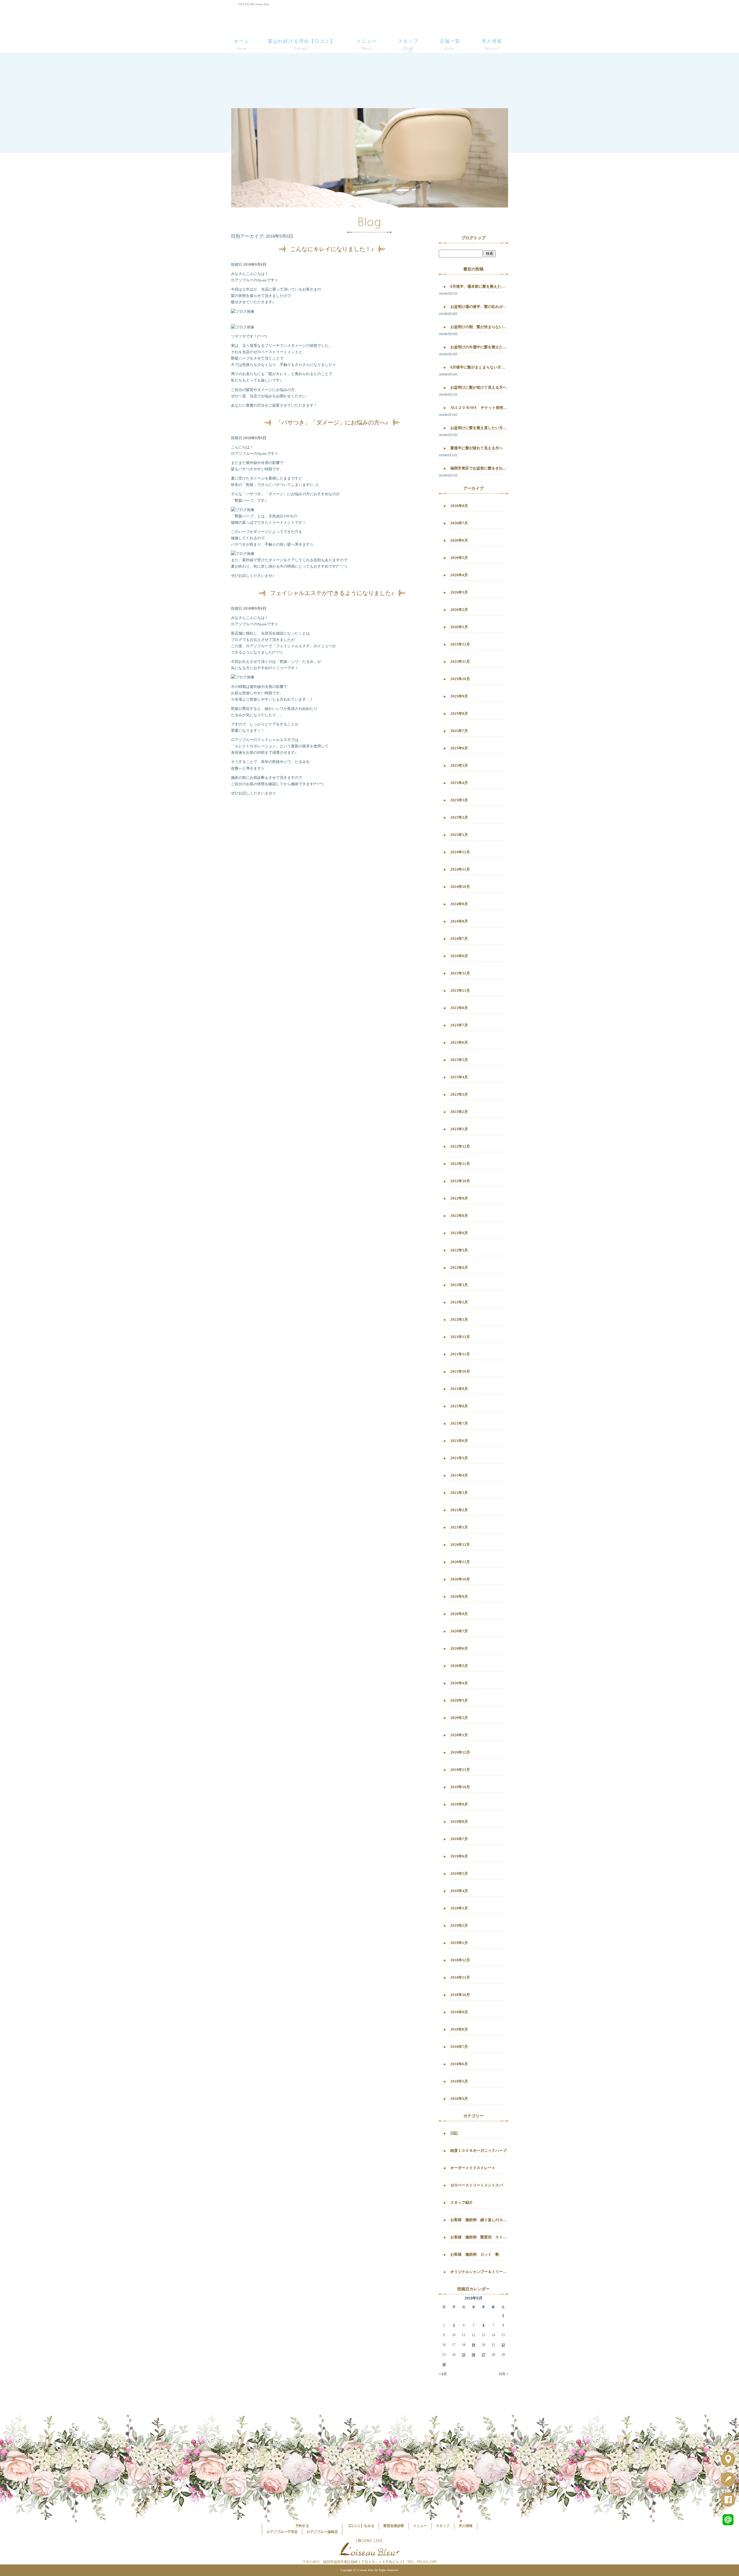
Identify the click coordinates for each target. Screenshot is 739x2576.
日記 (454, 2133)
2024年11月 (460, 869)
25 (464, 2355)
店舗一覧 (450, 41)
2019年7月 (459, 1839)
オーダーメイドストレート (473, 2168)
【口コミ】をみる (361, 2526)
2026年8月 (459, 506)
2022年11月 (460, 1164)
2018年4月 (459, 2099)
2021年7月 (459, 1423)
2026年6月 (459, 540)
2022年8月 (459, 1216)
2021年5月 (459, 1458)
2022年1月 (459, 1319)
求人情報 (492, 41)
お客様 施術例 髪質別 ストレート (479, 2237)
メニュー (367, 41)
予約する (302, 2526)
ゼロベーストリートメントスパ (477, 2185)
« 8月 (443, 2374)
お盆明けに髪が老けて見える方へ (478, 387)
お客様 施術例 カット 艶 (475, 2254)
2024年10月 (460, 887)
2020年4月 (459, 1683)
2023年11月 (460, 990)
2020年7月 (459, 1631)
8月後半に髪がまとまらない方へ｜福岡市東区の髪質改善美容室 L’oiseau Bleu (479, 367)
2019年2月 (459, 1925)
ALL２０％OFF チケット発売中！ (479, 408)
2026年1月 (459, 627)
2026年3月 (459, 592)
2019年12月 (460, 1752)
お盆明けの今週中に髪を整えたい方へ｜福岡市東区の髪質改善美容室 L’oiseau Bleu (479, 347)
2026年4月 (459, 575)
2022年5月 (459, 1250)
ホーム (242, 41)
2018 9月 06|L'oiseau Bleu (254, 4)
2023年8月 (459, 1008)
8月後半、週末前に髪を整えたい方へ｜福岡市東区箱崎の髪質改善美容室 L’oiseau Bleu (479, 286)
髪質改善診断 (394, 2526)
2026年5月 (459, 558)
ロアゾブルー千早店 (282, 2532)
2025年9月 (459, 696)
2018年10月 (460, 1995)
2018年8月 (459, 2029)
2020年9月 (459, 1596)
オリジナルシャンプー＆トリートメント (479, 2272)
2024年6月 (459, 956)
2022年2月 (459, 1302)
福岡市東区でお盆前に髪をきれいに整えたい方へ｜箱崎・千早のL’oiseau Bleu (479, 468)
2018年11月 (460, 1977)
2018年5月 (459, 2081)
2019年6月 (459, 1856)
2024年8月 (459, 921)
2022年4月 (459, 1268)
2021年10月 (460, 1371)
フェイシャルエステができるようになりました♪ (332, 593)
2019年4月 (459, 1891)
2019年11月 (460, 1770)
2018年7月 (459, 2047)
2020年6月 (459, 1648)
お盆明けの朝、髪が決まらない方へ (479, 327)
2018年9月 (459, 2012)
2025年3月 (459, 800)
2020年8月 (459, 1614)
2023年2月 (459, 1112)
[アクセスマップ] (730, 2461)
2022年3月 (459, 1285)
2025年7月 (459, 731)
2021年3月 (459, 1493)
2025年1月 (459, 835)
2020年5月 (459, 1666)
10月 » (503, 2374)
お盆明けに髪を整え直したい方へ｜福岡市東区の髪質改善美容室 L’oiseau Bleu (479, 428)
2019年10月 (460, 1787)
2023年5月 (459, 1060)
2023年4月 (459, 1077)
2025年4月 (459, 783)
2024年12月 (460, 852)
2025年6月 (459, 748)
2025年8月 (459, 713)
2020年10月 (460, 1579)
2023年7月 (459, 1025)
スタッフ (408, 41)
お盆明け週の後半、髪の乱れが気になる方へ (479, 307)
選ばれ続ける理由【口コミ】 (301, 41)
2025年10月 (460, 679)
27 (484, 2355)
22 (503, 2345)
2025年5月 (459, 765)
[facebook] (730, 2501)
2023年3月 (459, 1094)
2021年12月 (460, 1337)
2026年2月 (459, 610)
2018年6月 (459, 2064)
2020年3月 (459, 1700)
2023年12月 (460, 973)
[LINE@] (730, 2521)
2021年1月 (459, 1527)
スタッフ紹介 (462, 2202)
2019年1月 (459, 1943)
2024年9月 (459, 904)
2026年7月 (459, 523)
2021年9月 (459, 1389)
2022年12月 (460, 1146)
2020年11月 (460, 1562)
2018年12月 (460, 1960)
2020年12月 (460, 1545)
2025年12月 (460, 644)
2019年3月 (459, 1908)
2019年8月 (459, 1822)
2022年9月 (459, 1198)
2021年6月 (459, 1441)
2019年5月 (459, 1873)
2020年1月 (459, 1735)
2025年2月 (459, 817)
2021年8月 (459, 1406)
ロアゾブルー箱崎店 (322, 2532)
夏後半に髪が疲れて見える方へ (477, 448)
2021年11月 (460, 1354)
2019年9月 (459, 1804)
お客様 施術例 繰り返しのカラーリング (479, 2220)
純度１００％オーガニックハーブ (478, 2151)
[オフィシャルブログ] (730, 2481)
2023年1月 (459, 1129)
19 (473, 2345)
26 (473, 2355)
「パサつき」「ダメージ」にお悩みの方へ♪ (332, 422)
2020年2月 (459, 1718)
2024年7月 (459, 939)
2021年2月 (459, 1510)
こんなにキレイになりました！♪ (332, 249)
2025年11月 (460, 662)
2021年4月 (459, 1475)
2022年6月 (459, 1233)
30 (444, 2364)
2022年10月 (460, 1181)
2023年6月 (459, 1042)
